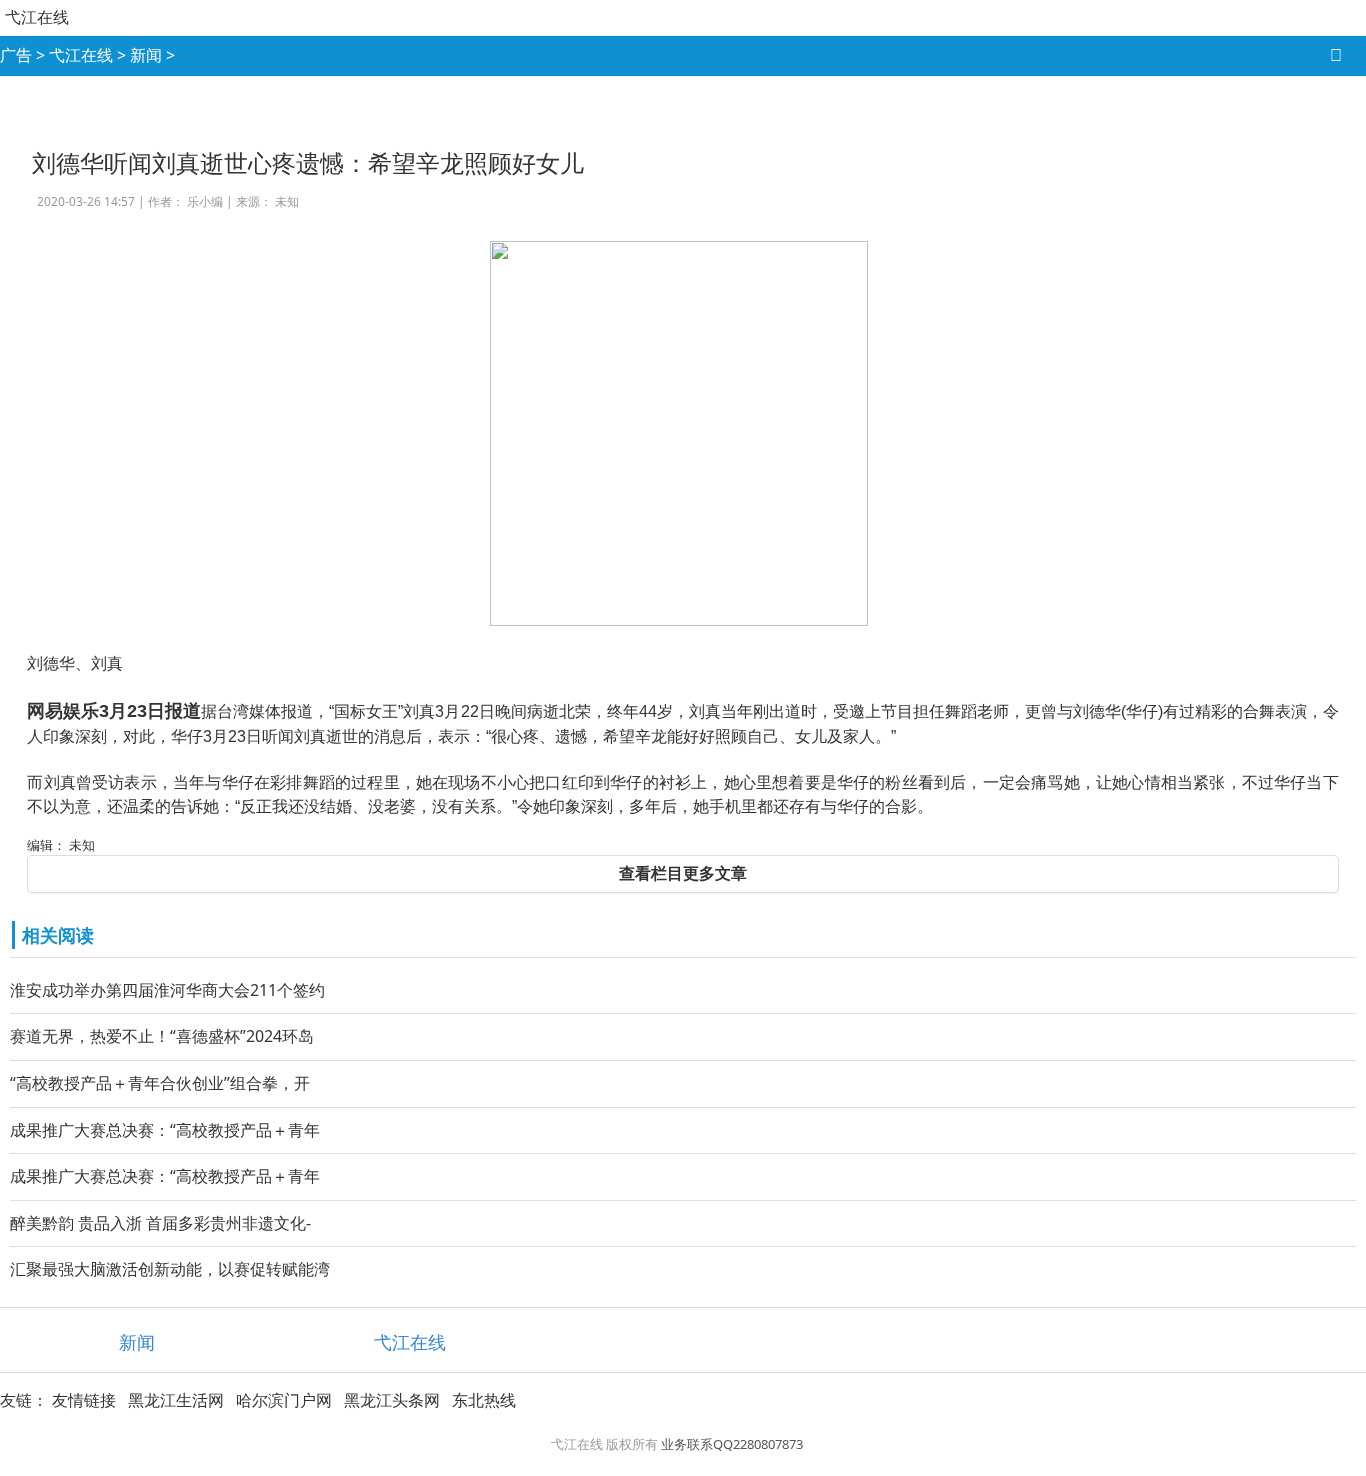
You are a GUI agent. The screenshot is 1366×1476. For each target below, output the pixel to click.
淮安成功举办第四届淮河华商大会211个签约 (167, 990)
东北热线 (484, 1400)
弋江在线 (37, 17)
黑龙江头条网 (392, 1400)
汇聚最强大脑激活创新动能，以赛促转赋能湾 (170, 1269)
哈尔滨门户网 (284, 1400)
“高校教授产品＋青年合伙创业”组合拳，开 (160, 1083)
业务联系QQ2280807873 (732, 1444)
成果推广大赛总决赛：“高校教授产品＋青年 (165, 1130)
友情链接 (84, 1400)
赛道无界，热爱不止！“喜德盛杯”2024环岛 (162, 1036)
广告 (16, 55)
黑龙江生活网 (176, 1400)
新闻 (146, 55)
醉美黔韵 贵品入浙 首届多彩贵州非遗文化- (160, 1223)
